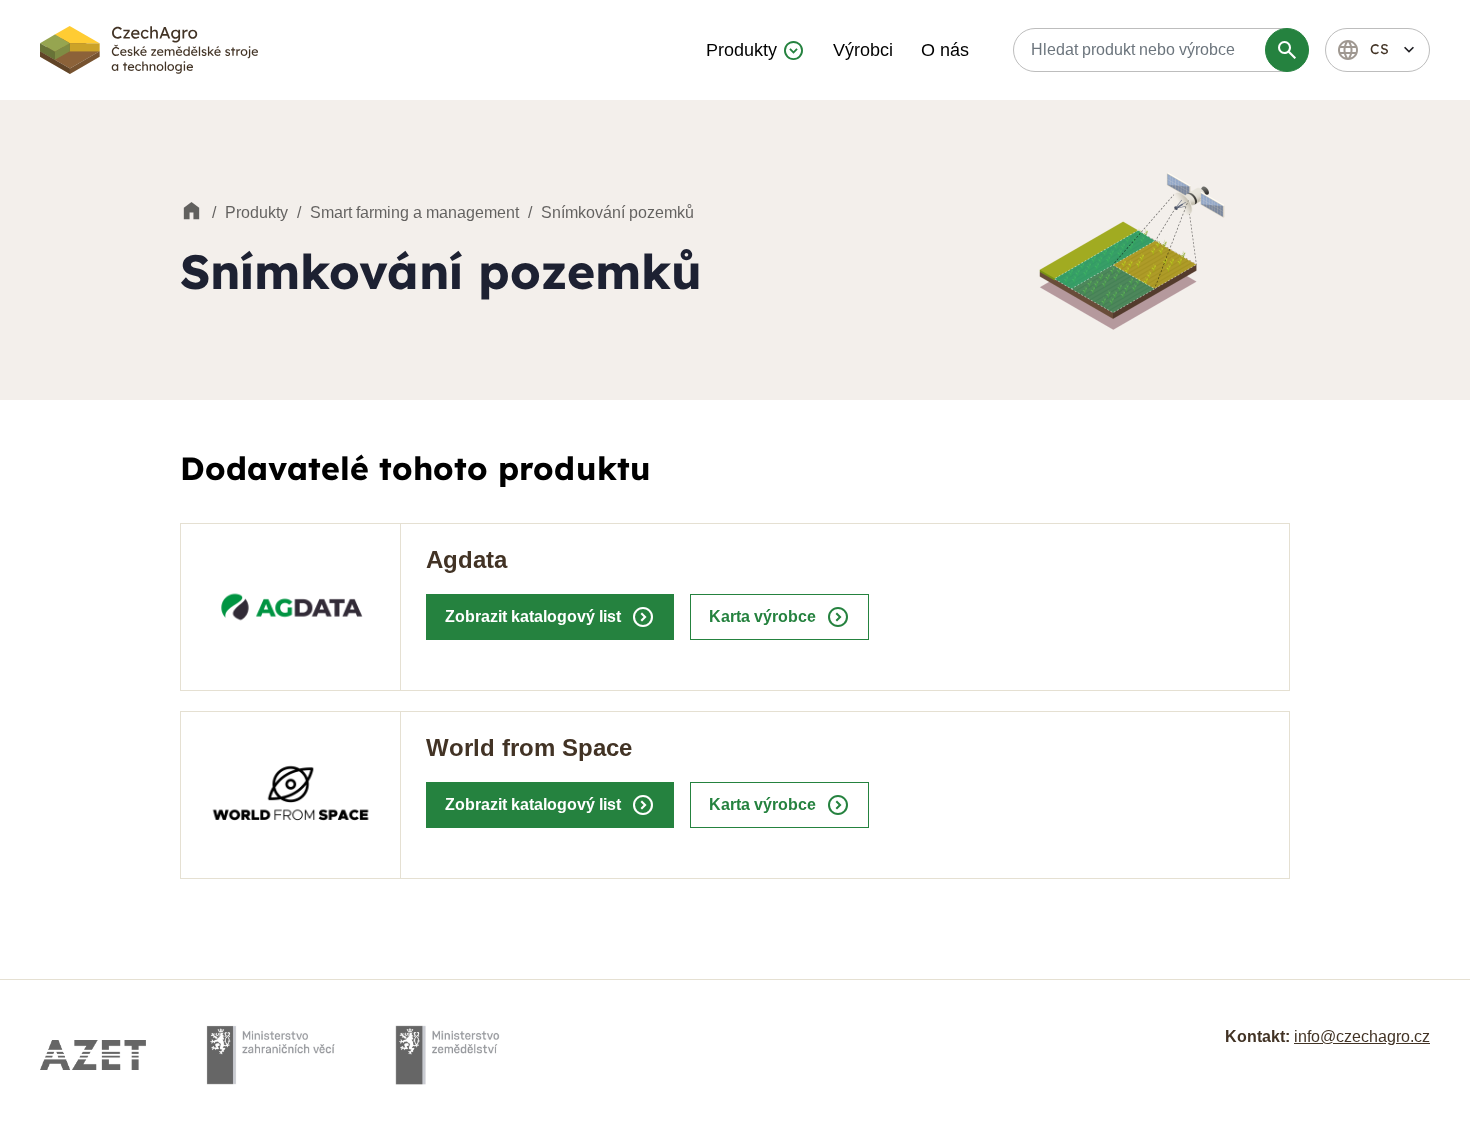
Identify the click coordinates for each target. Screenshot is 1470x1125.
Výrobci (863, 50)
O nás (945, 50)
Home (191, 212)
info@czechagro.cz (1362, 1036)
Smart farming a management (414, 212)
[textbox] (1158, 50)
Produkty (741, 50)
